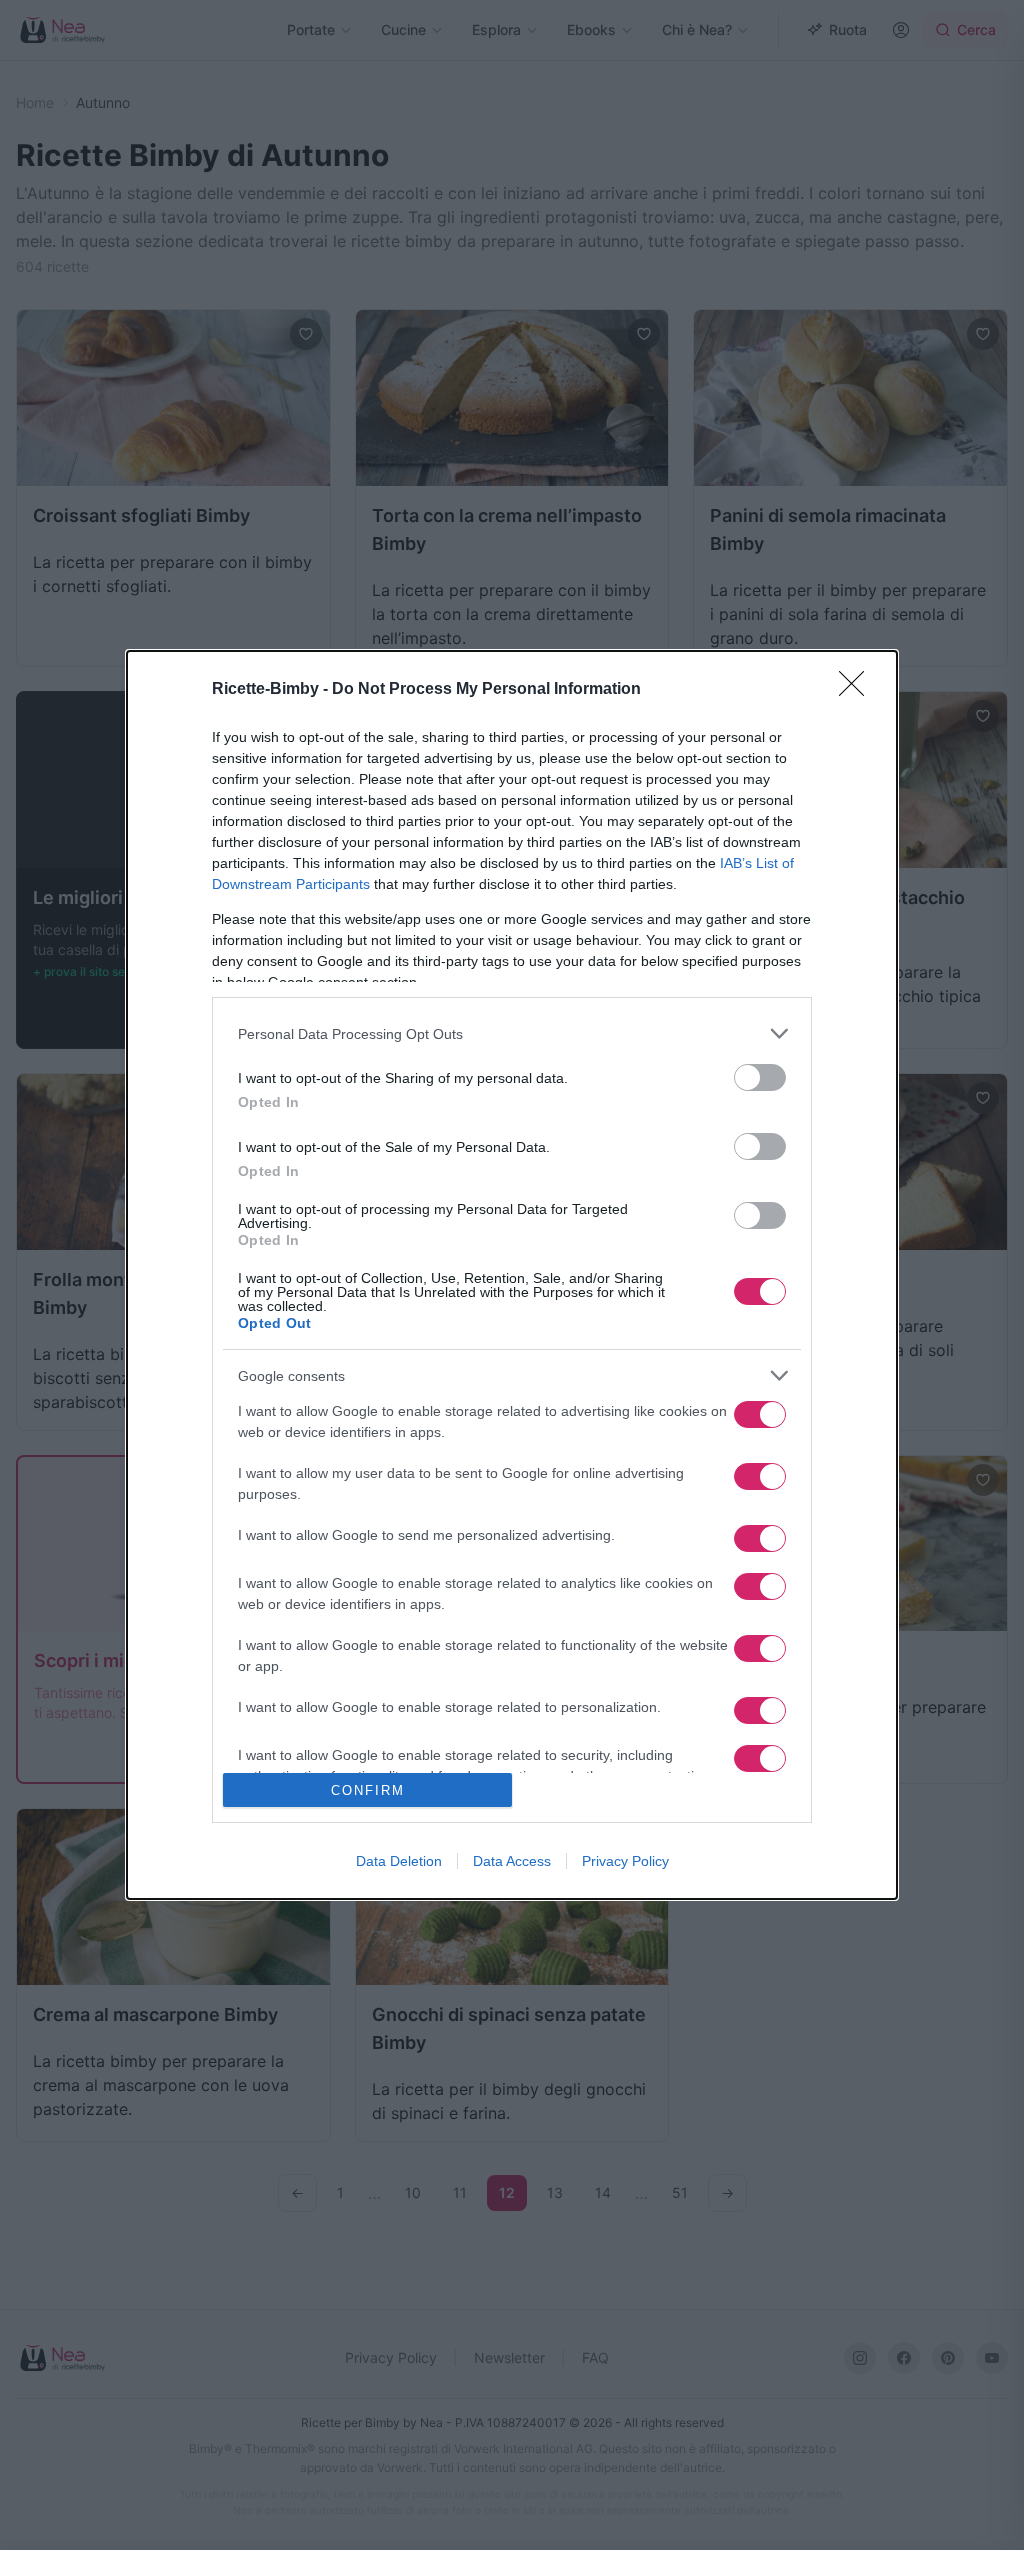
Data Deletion (399, 1861)
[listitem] (512, 1033)
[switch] (760, 1077)
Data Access (512, 1861)
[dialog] (512, 1275)
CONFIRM (368, 1790)
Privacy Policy (625, 1861)
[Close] (858, 690)
